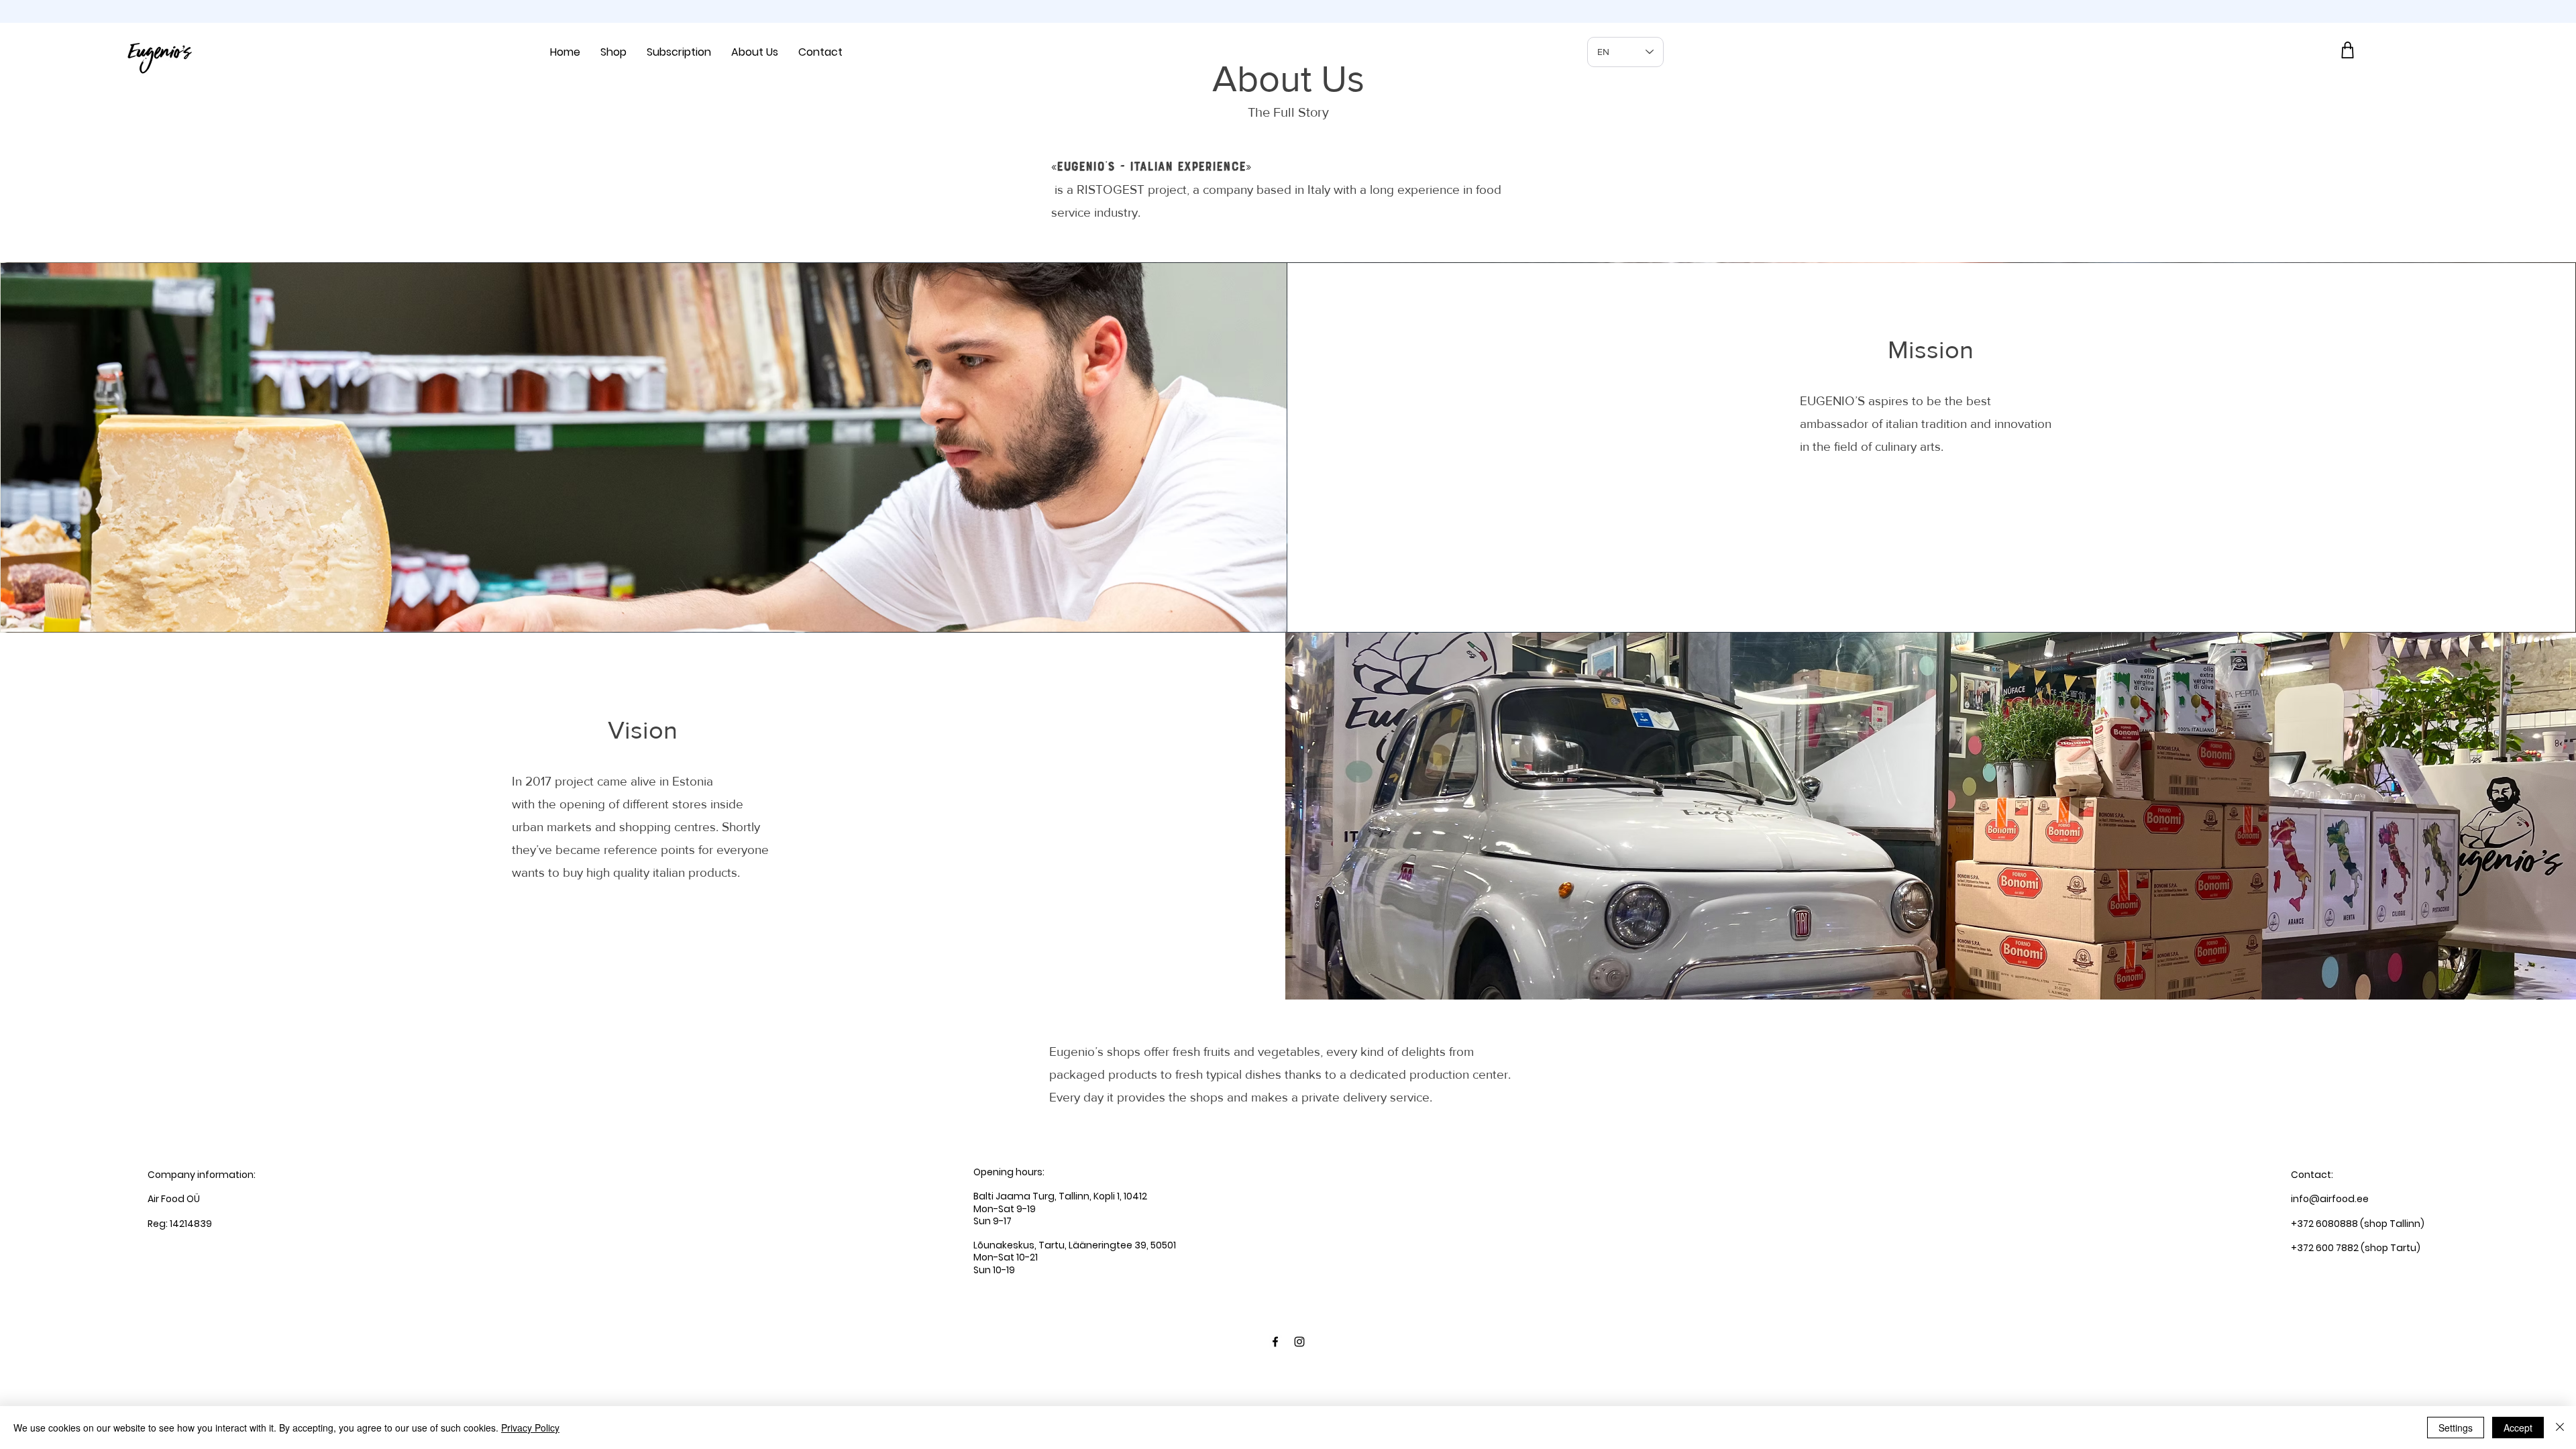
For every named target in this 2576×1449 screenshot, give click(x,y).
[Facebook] (1275, 1342)
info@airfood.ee (2330, 1199)
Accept (2518, 1428)
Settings (2456, 1428)
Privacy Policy (530, 1428)
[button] (613, 52)
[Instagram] (1299, 1342)
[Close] (2560, 1428)
